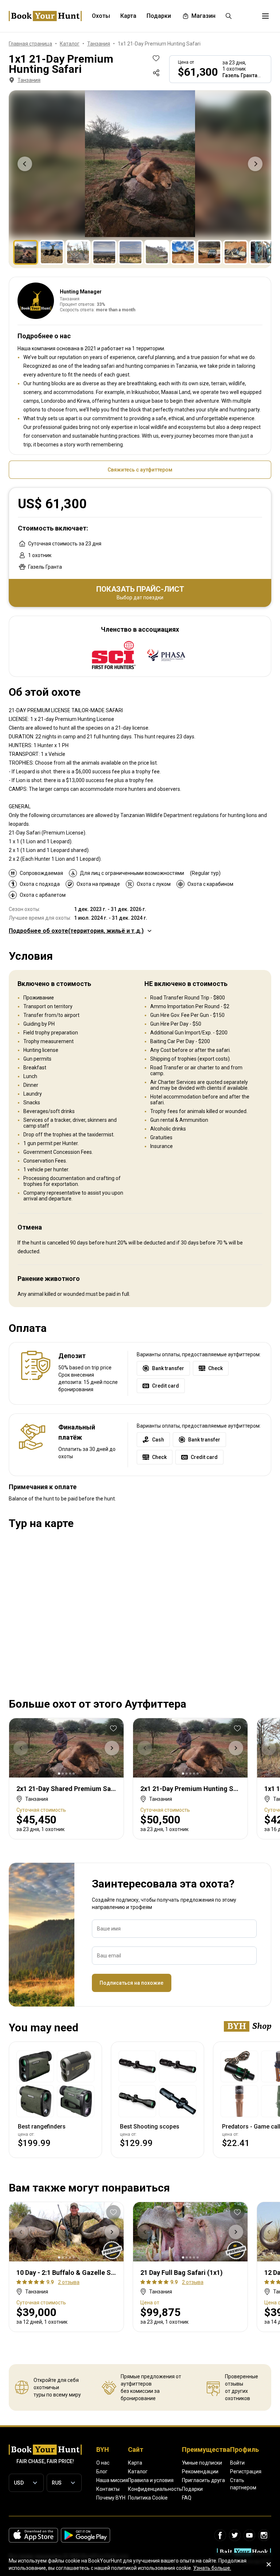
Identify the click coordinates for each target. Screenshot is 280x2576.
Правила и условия (151, 2480)
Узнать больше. (212, 2568)
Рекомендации (200, 2472)
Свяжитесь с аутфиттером (140, 470)
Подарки (192, 2489)
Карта (135, 2463)
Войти (237, 2463)
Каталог (138, 2472)
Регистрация (246, 2472)
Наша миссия (112, 2480)
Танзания (29, 80)
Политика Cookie (148, 2498)
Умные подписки (202, 2463)
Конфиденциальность (155, 2489)
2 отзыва (69, 2282)
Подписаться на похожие (131, 1983)
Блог (102, 2472)
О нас (103, 2463)
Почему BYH (111, 2498)
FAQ (187, 2498)
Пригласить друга (203, 2480)
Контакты (108, 2489)
